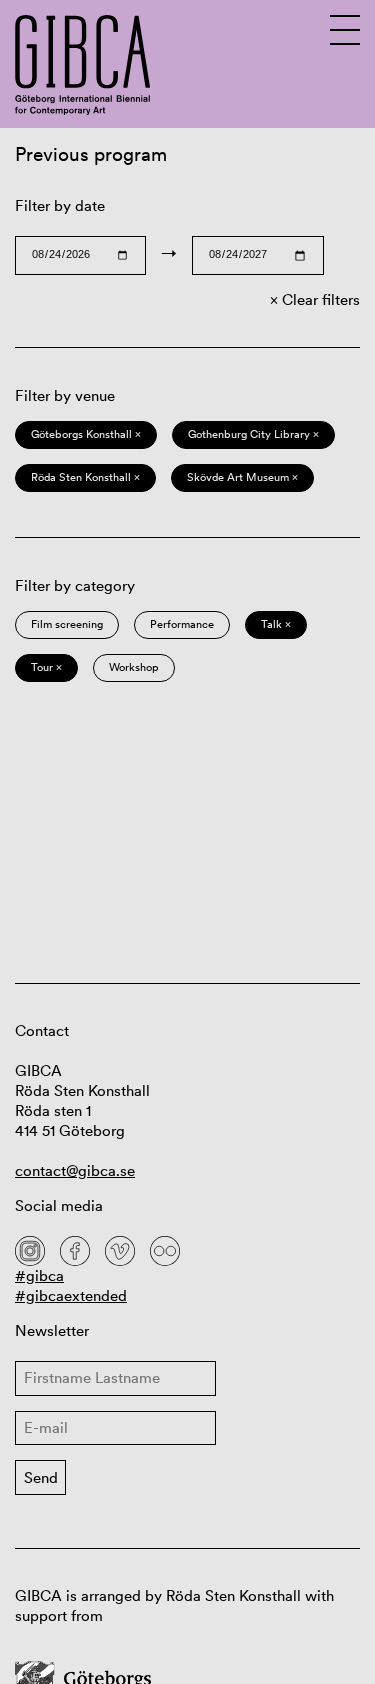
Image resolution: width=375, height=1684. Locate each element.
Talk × (276, 624)
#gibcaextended (71, 1295)
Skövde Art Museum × (242, 477)
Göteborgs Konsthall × (86, 434)
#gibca (39, 1275)
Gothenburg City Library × (253, 434)
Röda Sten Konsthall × (85, 477)
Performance (182, 624)
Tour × (46, 667)
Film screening (67, 624)
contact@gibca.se (75, 1170)
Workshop (134, 667)
